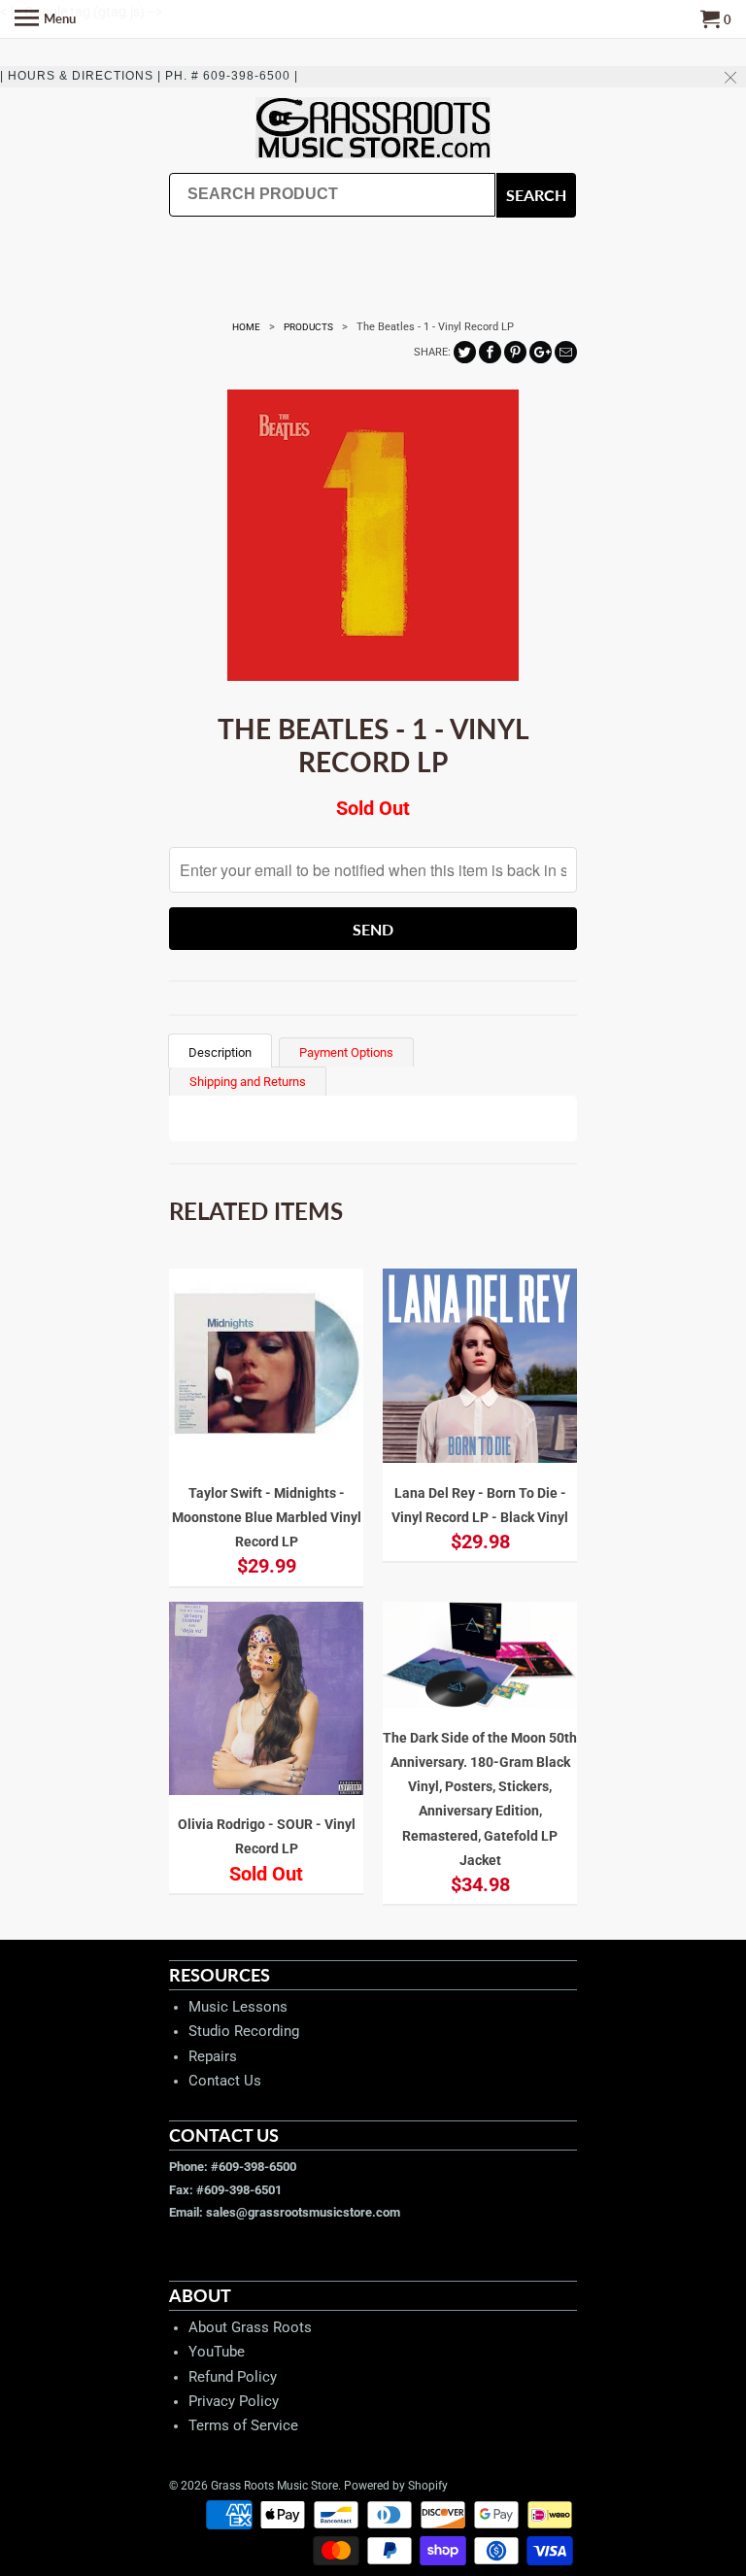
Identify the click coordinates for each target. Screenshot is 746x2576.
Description (220, 1052)
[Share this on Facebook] (490, 352)
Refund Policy (233, 2377)
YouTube (217, 2352)
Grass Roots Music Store (274, 2486)
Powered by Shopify (396, 2486)
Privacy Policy (234, 2401)
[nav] (45, 19)
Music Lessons (238, 2007)
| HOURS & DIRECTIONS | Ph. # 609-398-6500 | (149, 76)
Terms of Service (243, 2425)
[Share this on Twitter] (465, 352)
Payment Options (346, 1052)
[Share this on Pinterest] (515, 352)
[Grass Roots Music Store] (373, 130)
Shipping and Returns (248, 1082)
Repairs (213, 2056)
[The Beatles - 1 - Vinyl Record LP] (373, 535)
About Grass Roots (250, 2327)
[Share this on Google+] (541, 352)
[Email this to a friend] (566, 352)
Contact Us (225, 2081)
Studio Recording (244, 2031)
